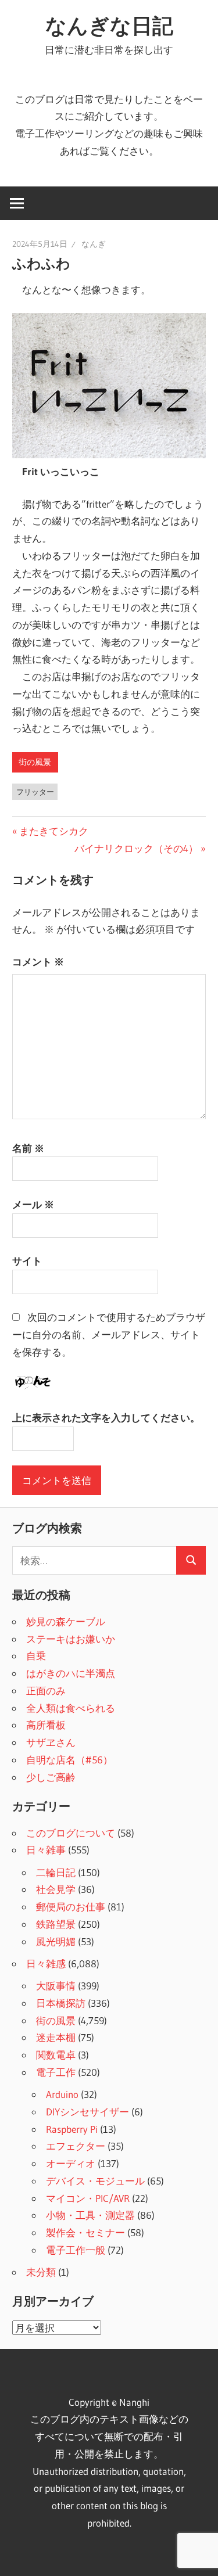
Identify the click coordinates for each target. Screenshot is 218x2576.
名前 (28, 1148)
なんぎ (94, 244)
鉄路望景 (56, 1924)
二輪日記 (56, 1872)
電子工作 (56, 2072)
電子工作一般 (76, 2250)
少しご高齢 (51, 1777)
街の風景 (35, 762)
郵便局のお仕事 (71, 1907)
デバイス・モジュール (95, 2181)
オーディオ (71, 2163)
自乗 (36, 1656)
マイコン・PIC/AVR (88, 2198)
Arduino (62, 2094)
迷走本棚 (56, 2037)
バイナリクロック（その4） (136, 848)
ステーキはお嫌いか (71, 1639)
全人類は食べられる (71, 1708)
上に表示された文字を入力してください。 (106, 1418)
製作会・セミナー (85, 2232)
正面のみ (46, 1691)
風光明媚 (56, 1941)
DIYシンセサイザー (87, 2112)
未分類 (41, 2272)
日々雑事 (46, 1850)
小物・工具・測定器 (90, 2215)
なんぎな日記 (109, 26)
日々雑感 (46, 1964)
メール (33, 1204)
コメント (38, 962)
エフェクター (76, 2146)
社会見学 (56, 1889)
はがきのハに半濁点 (71, 1673)
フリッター (35, 792)
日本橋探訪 (61, 2003)
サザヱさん (51, 1742)
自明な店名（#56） (69, 1760)
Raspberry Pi (72, 2129)
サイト (27, 1261)
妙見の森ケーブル (66, 1621)
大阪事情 (56, 1986)
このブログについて (71, 1833)
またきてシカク (53, 831)
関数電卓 (56, 2055)
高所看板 (46, 1725)
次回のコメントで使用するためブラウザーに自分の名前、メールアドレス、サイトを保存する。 (109, 1334)
